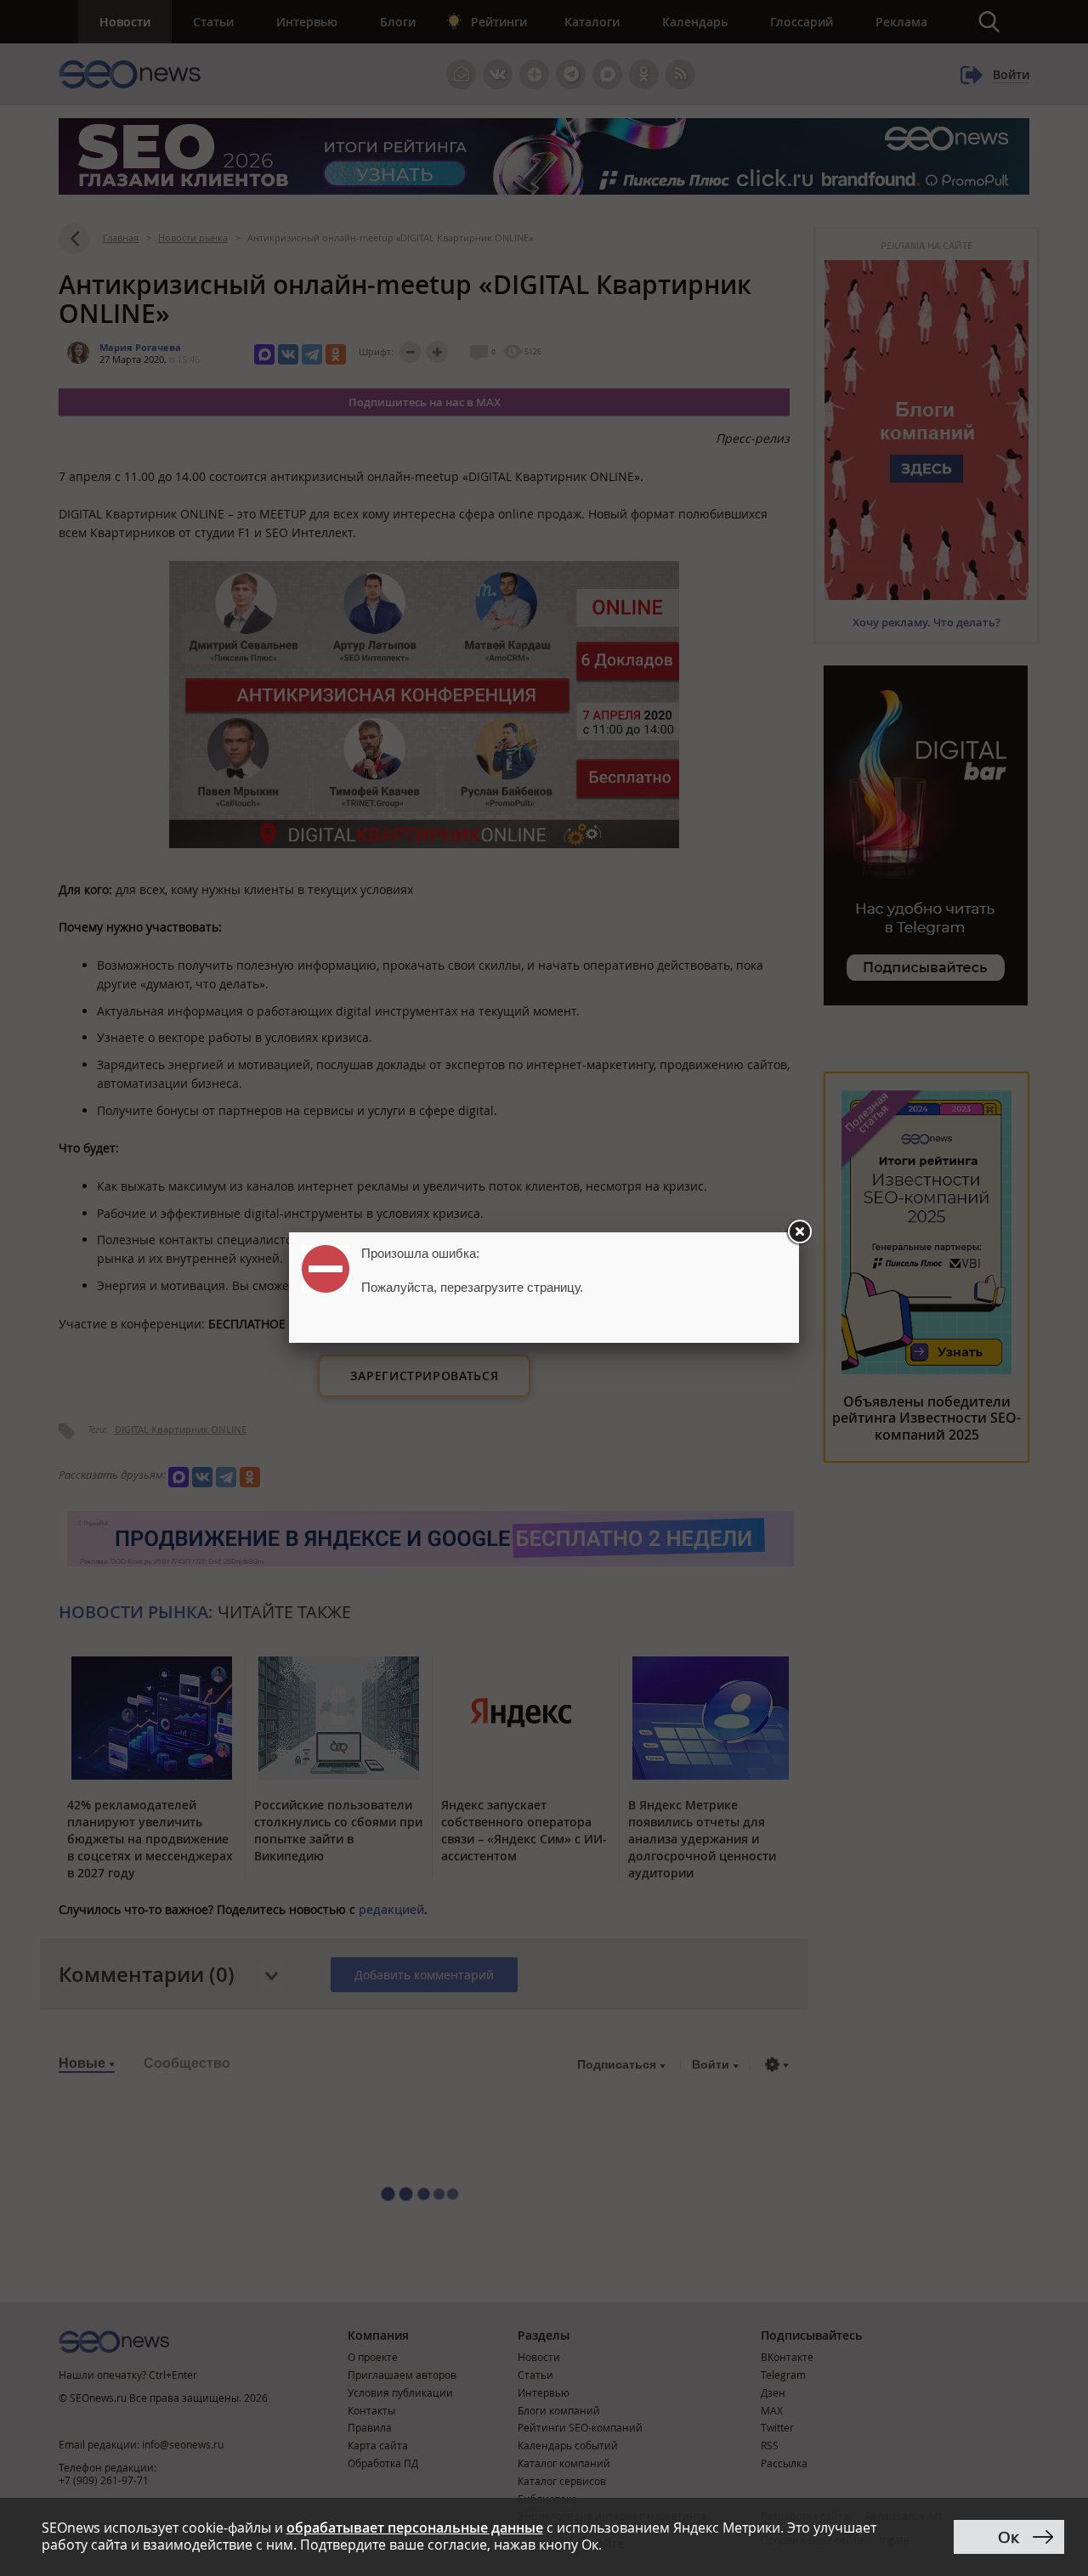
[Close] (799, 1232)
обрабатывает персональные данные (415, 2528)
